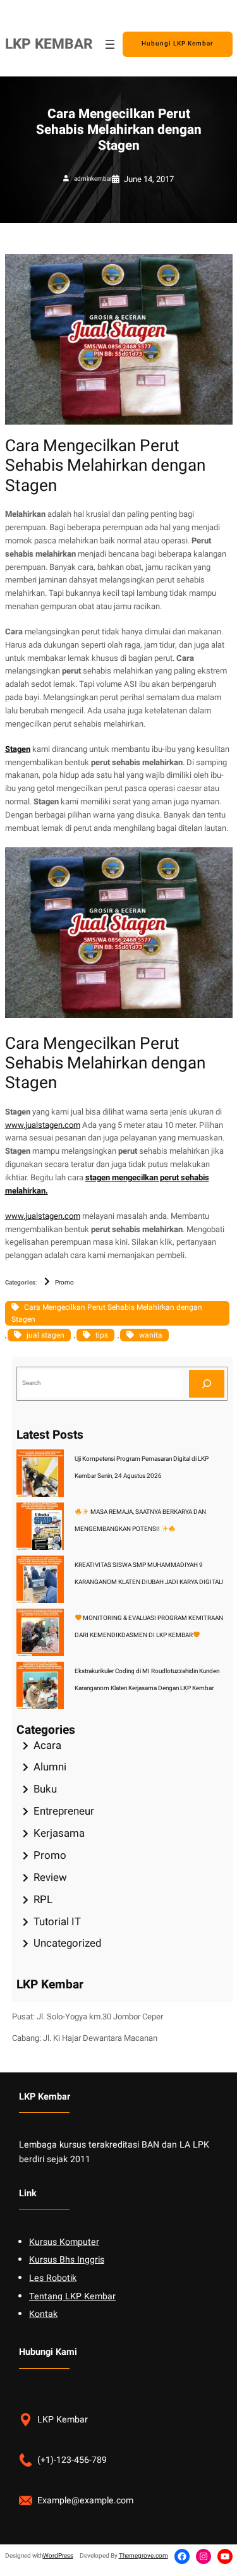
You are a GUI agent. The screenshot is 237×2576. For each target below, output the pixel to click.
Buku (45, 1789)
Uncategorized (67, 1943)
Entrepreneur (64, 1811)
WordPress (58, 2556)
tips (102, 1335)
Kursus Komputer (64, 2242)
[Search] (207, 1383)
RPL (43, 1900)
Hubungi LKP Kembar (178, 44)
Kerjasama (59, 1833)
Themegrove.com (143, 2556)
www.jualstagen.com (43, 1125)
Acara (47, 1745)
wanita (151, 1335)
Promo (64, 1283)
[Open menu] (110, 44)
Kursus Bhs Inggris (67, 2260)
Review (50, 1878)
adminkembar (93, 179)
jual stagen (46, 1335)
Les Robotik (53, 2278)
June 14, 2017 (149, 179)
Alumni (50, 1767)
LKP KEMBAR (49, 44)
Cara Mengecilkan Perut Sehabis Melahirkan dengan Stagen (107, 1313)
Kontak (43, 2314)
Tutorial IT (57, 1922)
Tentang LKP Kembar (72, 2296)
